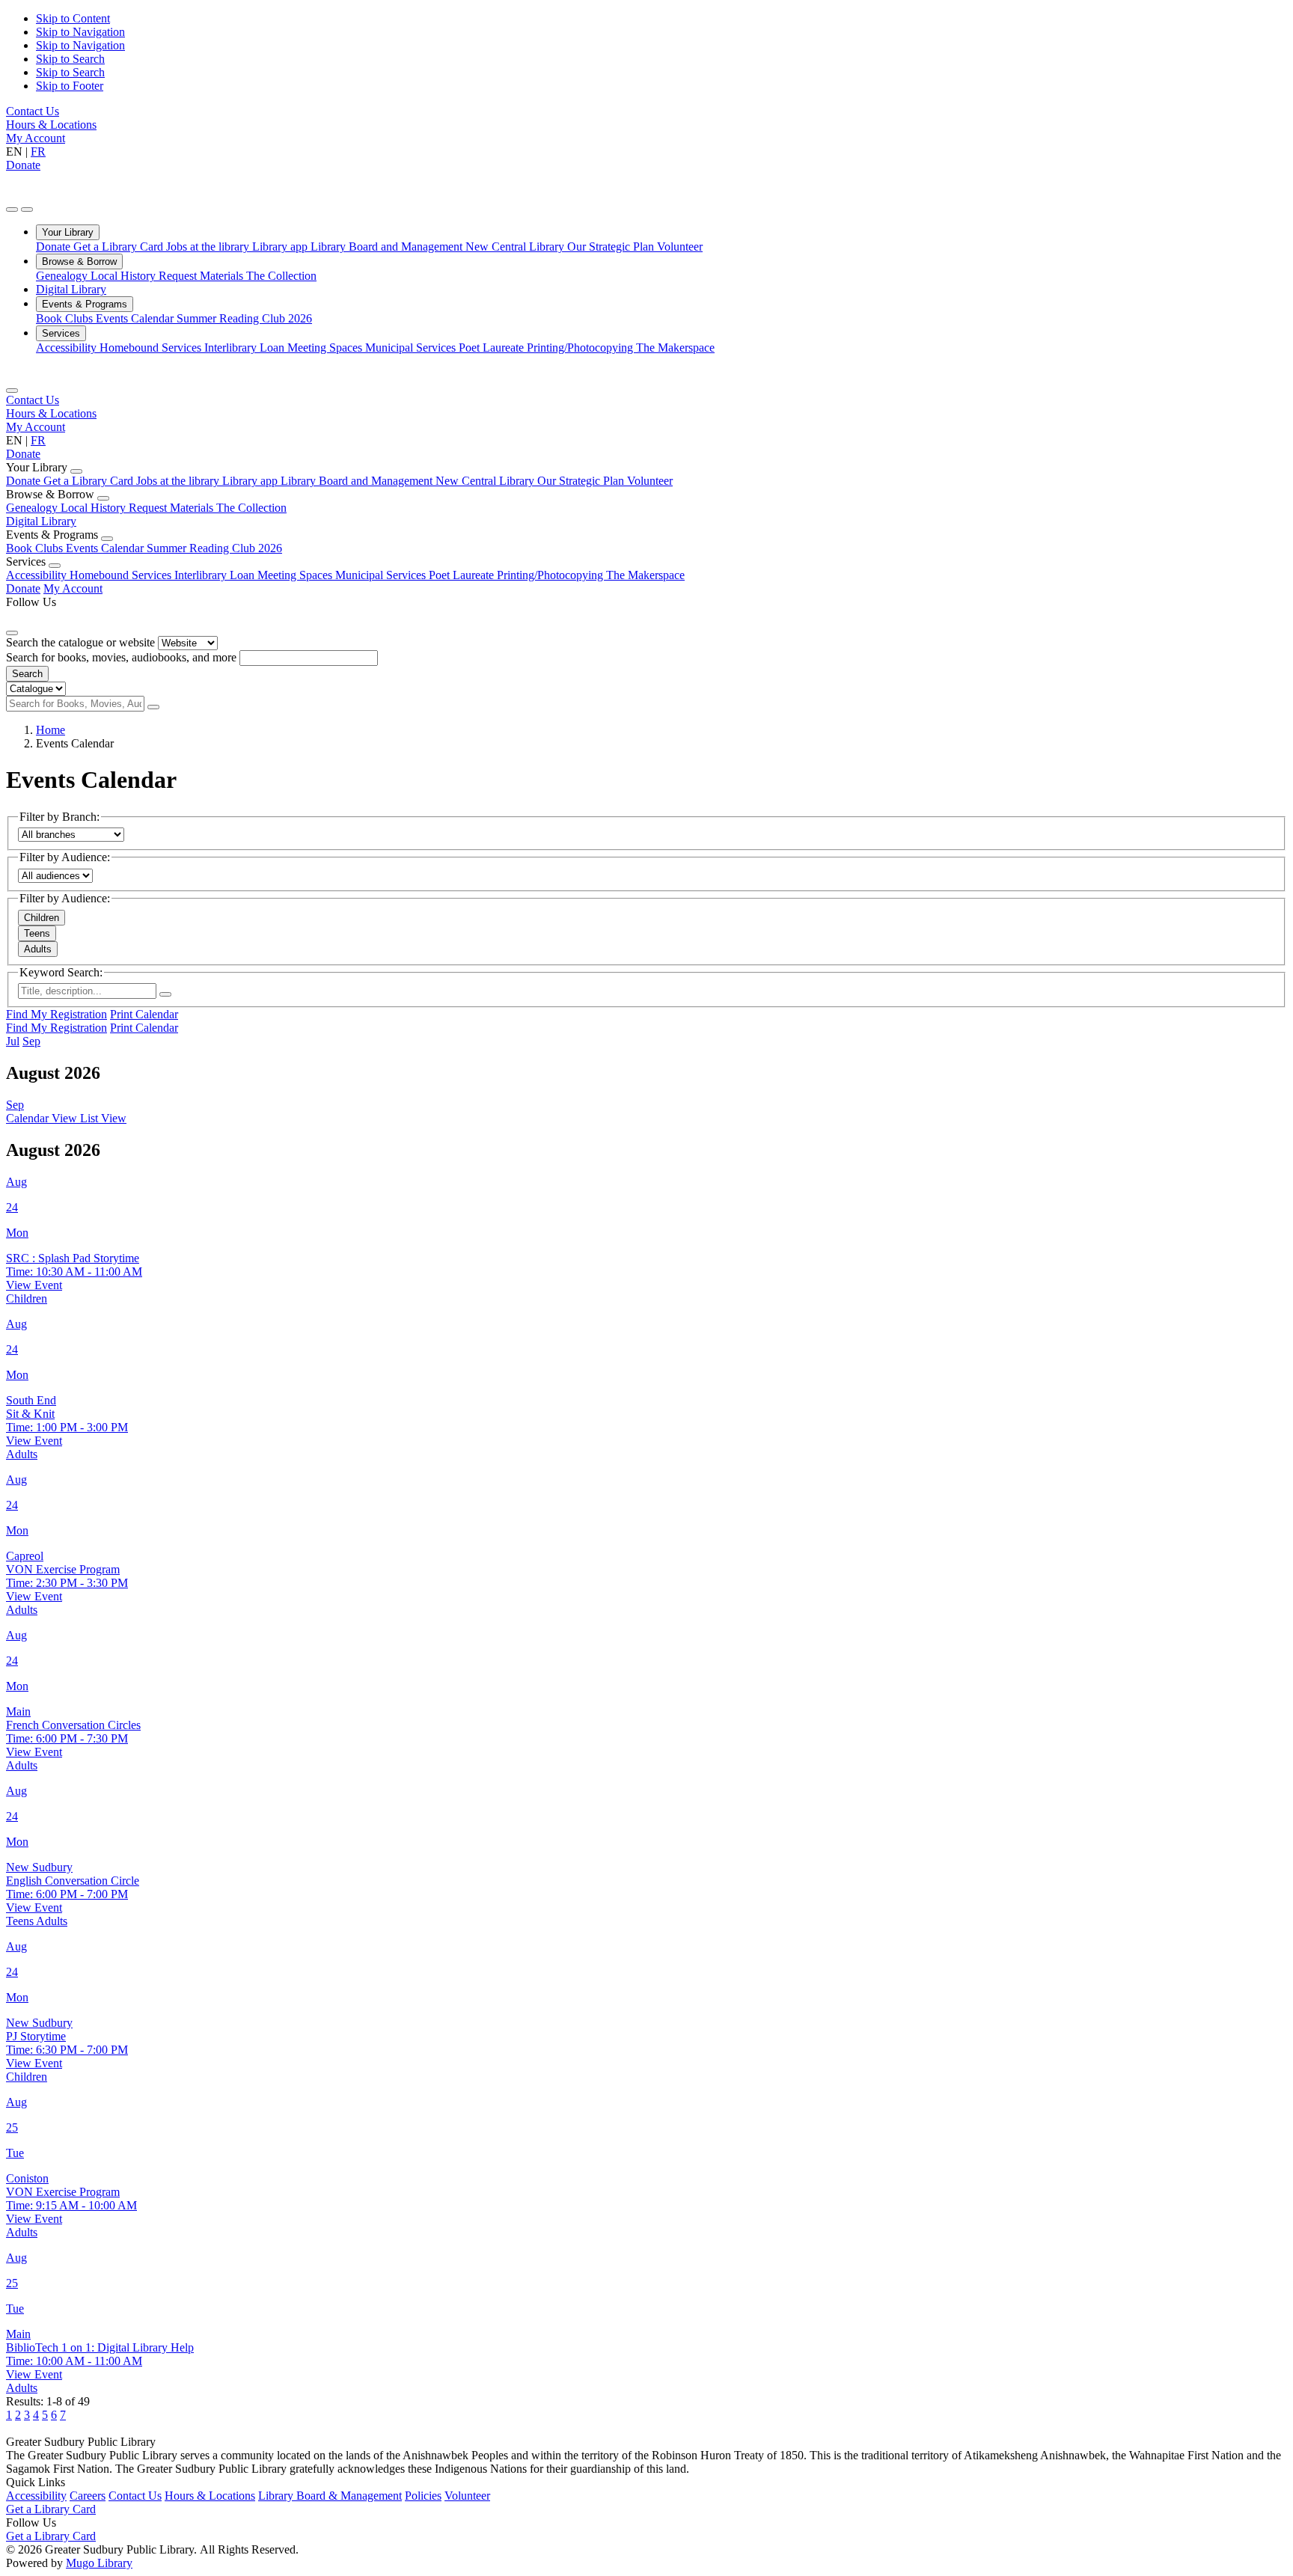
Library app (281, 247)
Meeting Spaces (326, 348)
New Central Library (516, 247)
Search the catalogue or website (80, 642)
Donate (23, 165)
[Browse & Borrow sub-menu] (103, 498)
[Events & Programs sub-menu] (107, 539)
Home (51, 730)
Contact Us (33, 111)
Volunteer (680, 247)
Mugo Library (99, 2563)
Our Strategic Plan (612, 247)
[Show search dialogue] (12, 209)
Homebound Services (152, 348)
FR (38, 152)
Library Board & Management (330, 2496)
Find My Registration (56, 1014)
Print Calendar (144, 1014)
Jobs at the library (209, 247)
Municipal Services (412, 348)
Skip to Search (70, 59)
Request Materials (202, 276)
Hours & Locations (51, 125)
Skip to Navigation (80, 32)
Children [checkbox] (42, 918)
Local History (125, 276)
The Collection (281, 276)
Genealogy (63, 276)
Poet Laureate (493, 348)
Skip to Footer (70, 86)
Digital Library (71, 289)
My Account (36, 138)
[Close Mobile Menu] (12, 391)
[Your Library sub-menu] (76, 471)
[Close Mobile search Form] (12, 633)
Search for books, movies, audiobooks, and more (121, 657)
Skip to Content (73, 18)
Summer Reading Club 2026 (244, 318)
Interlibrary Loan (246, 348)
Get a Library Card (120, 247)
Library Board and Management (388, 247)
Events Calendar (136, 318)
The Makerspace (675, 348)
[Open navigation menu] (27, 209)
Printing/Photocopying (581, 348)
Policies (423, 2496)
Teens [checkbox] (37, 933)
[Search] (153, 707)
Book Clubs (66, 318)
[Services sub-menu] (55, 566)
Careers (88, 2496)
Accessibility (68, 348)
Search (27, 674)
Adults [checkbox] (38, 949)
